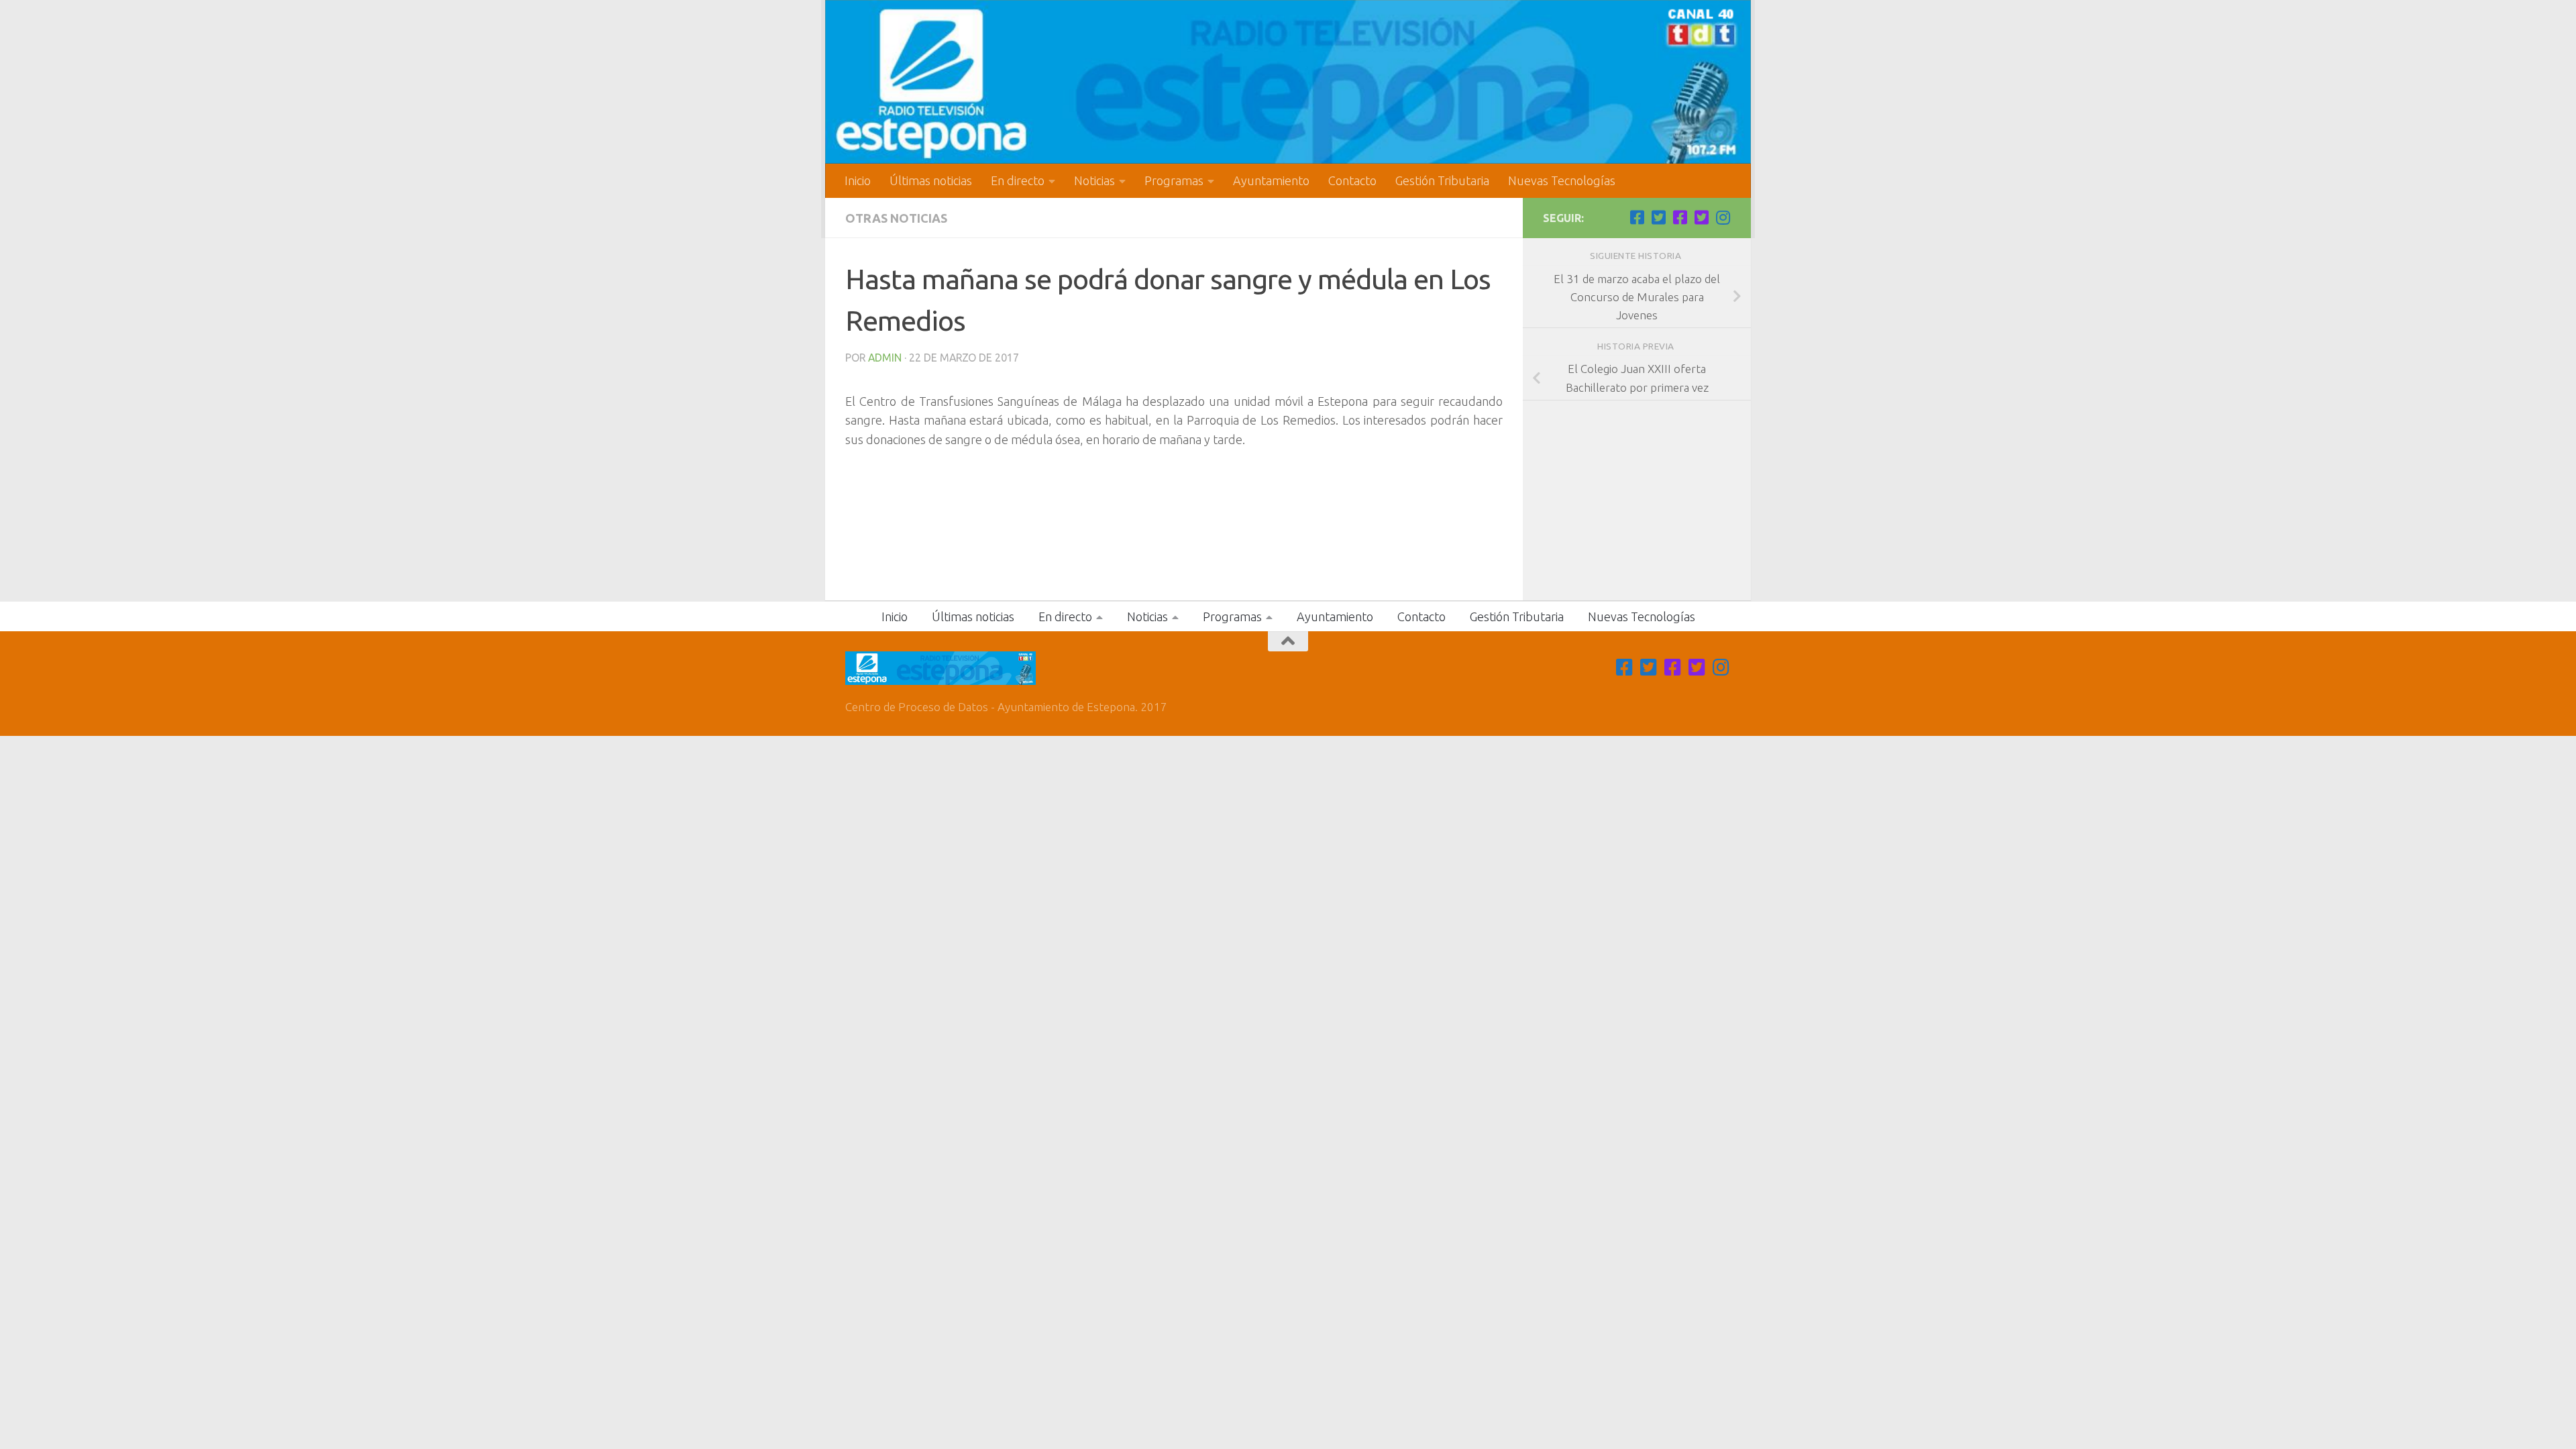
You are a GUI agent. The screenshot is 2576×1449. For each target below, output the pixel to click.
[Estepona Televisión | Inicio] (1288, 82)
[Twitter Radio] (1701, 217)
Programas (1174, 180)
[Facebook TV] (1637, 217)
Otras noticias (896, 218)
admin (885, 358)
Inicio (858, 180)
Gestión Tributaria (1442, 180)
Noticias (1094, 180)
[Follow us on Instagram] (1723, 217)
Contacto (1352, 180)
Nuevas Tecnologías (1562, 180)
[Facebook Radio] (1680, 217)
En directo (1018, 180)
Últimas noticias (931, 180)
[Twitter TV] (1658, 217)
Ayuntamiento (1271, 180)
